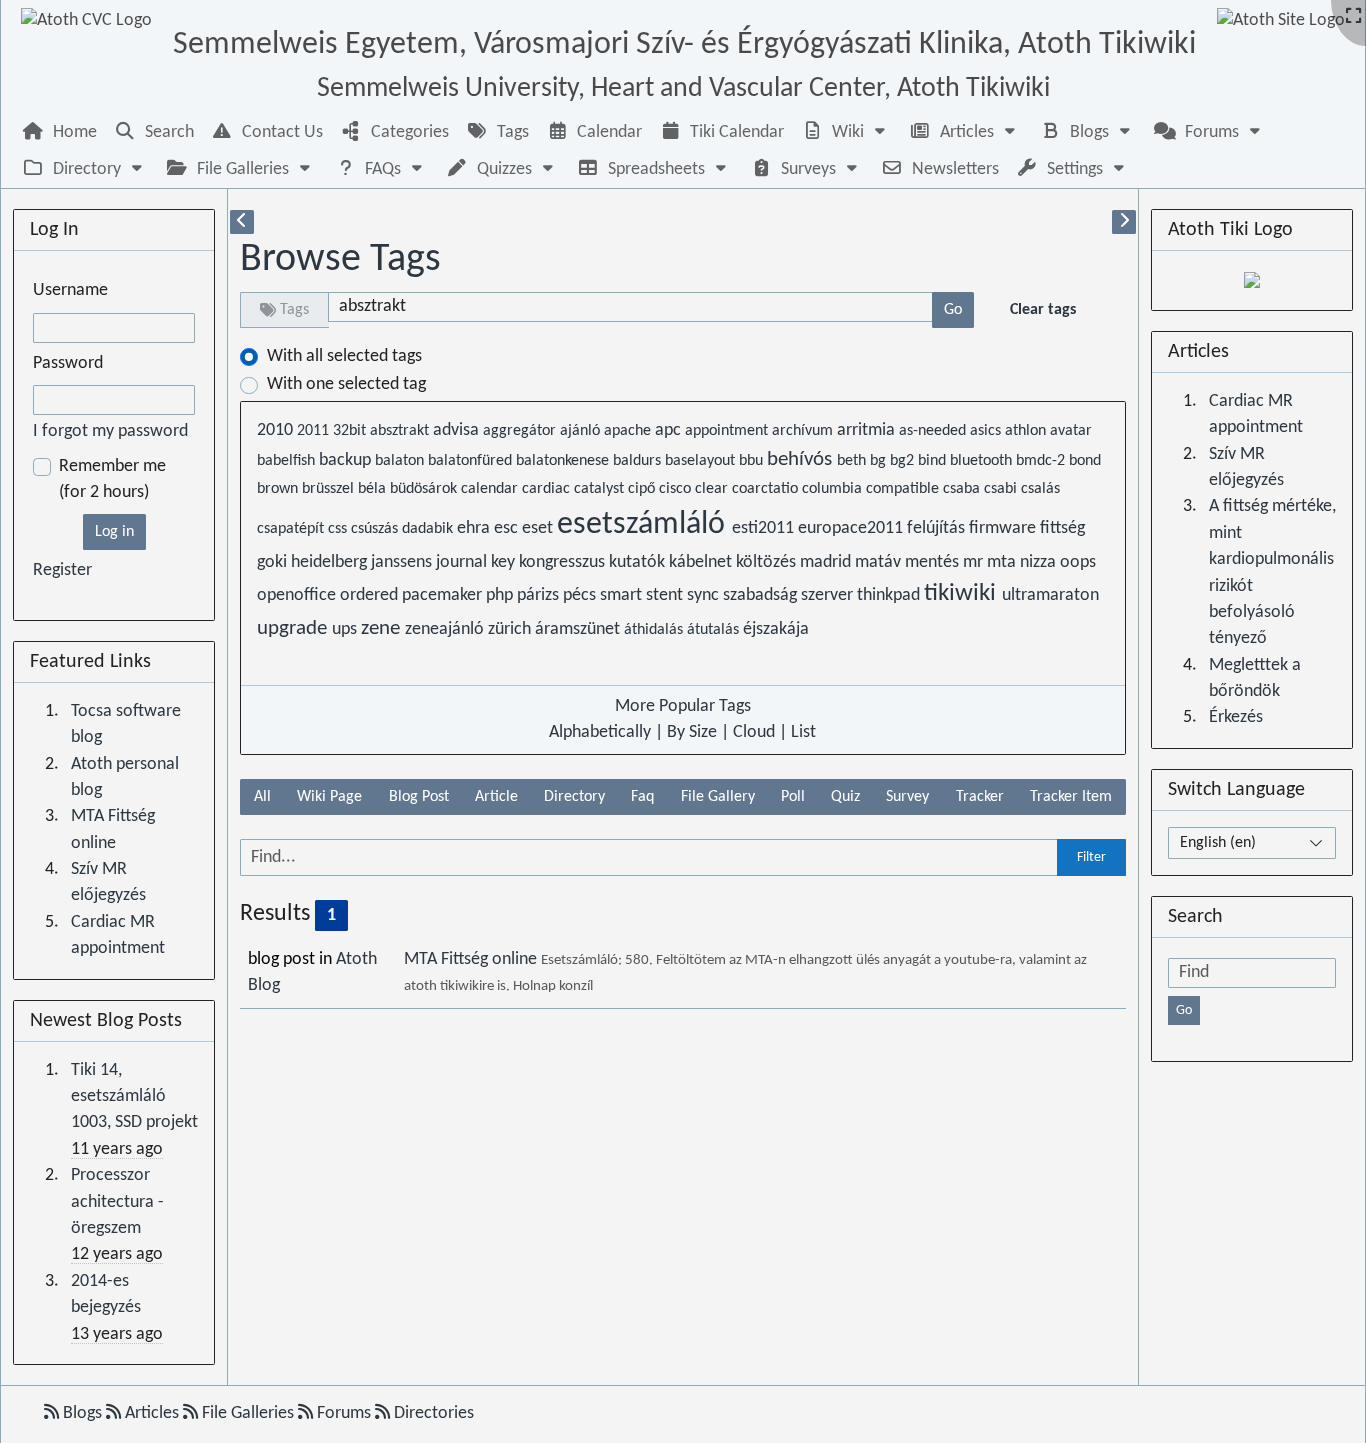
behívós (802, 459)
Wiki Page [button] (329, 797)
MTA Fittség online (472, 959)
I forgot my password (110, 431)
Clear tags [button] (1043, 310)
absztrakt (401, 431)
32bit (351, 431)
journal (463, 562)
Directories (432, 1413)
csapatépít (292, 529)
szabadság (762, 595)
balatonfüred (472, 461)
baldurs (639, 461)
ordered (371, 595)
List (803, 732)
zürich (511, 629)
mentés (934, 562)
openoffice (298, 595)
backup (347, 460)
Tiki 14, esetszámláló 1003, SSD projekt (134, 1097)
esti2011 (765, 528)
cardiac (548, 489)
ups (346, 629)
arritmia (868, 430)
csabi (1002, 489)
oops (1078, 562)
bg (880, 461)
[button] (846, 132)
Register (62, 570)
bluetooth (983, 461)
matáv (880, 562)
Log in (114, 532)
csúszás (376, 529)
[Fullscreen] (1353, 17)
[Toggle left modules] (242, 222)
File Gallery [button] (718, 797)
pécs (581, 595)
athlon (1027, 431)
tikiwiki (963, 594)
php (501, 595)
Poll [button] (793, 797)
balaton (401, 461)
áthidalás (655, 630)
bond (1085, 461)
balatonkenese (564, 461)
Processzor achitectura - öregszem (117, 1202)
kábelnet (702, 562)
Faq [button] (642, 797)
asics (987, 431)
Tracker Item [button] (1071, 797)
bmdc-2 (1042, 461)
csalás (1040, 489)
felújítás (938, 528)
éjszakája (776, 629)
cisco (677, 489)
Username (70, 290)
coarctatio (767, 489)
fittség (1062, 528)
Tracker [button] (980, 797)
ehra (475, 528)
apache (629, 431)
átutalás (715, 630)
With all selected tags (344, 356)
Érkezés (1236, 717)
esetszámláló (644, 525)
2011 (315, 431)
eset (539, 528)
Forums (344, 1413)
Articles (152, 1413)
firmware (1004, 528)
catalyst (601, 489)
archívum (804, 431)
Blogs (82, 1413)
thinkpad (890, 595)
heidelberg (331, 562)
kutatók (639, 562)
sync (705, 595)
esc (508, 528)
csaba (963, 489)
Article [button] (496, 797)
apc (670, 430)
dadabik (429, 529)
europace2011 (852, 528)
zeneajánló (446, 629)
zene (383, 628)
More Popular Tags (683, 706)
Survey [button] (907, 797)
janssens (403, 562)
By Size (692, 732)
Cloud (754, 732)
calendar (491, 489)
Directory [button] (574, 797)
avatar (1071, 431)
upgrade (294, 628)
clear (713, 489)
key (505, 562)
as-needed (934, 431)
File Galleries (248, 1413)
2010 (277, 430)
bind (934, 461)
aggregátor (521, 431)
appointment (728, 431)
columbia (834, 489)
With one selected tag (346, 384)
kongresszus (564, 562)
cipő (643, 489)
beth (853, 461)
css (339, 529)
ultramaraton (1050, 595)
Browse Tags (340, 260)
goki (274, 562)
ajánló (582, 431)
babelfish (288, 461)
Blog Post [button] (419, 797)
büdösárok (425, 489)
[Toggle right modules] (1124, 222)
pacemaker (444, 595)
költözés (768, 562)
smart (623, 595)
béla (374, 489)
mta (1003, 562)
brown (279, 489)
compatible (904, 489)
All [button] (262, 797)
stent (666, 595)
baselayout (702, 461)
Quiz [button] (845, 797)
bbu (753, 461)
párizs (540, 595)
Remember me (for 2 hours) (112, 479)
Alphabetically (600, 732)
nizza (1040, 562)
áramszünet (579, 629)
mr (975, 562)
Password (68, 363)
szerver (829, 595)
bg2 (904, 461)
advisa (458, 430)
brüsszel (330, 489)
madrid (827, 562)
